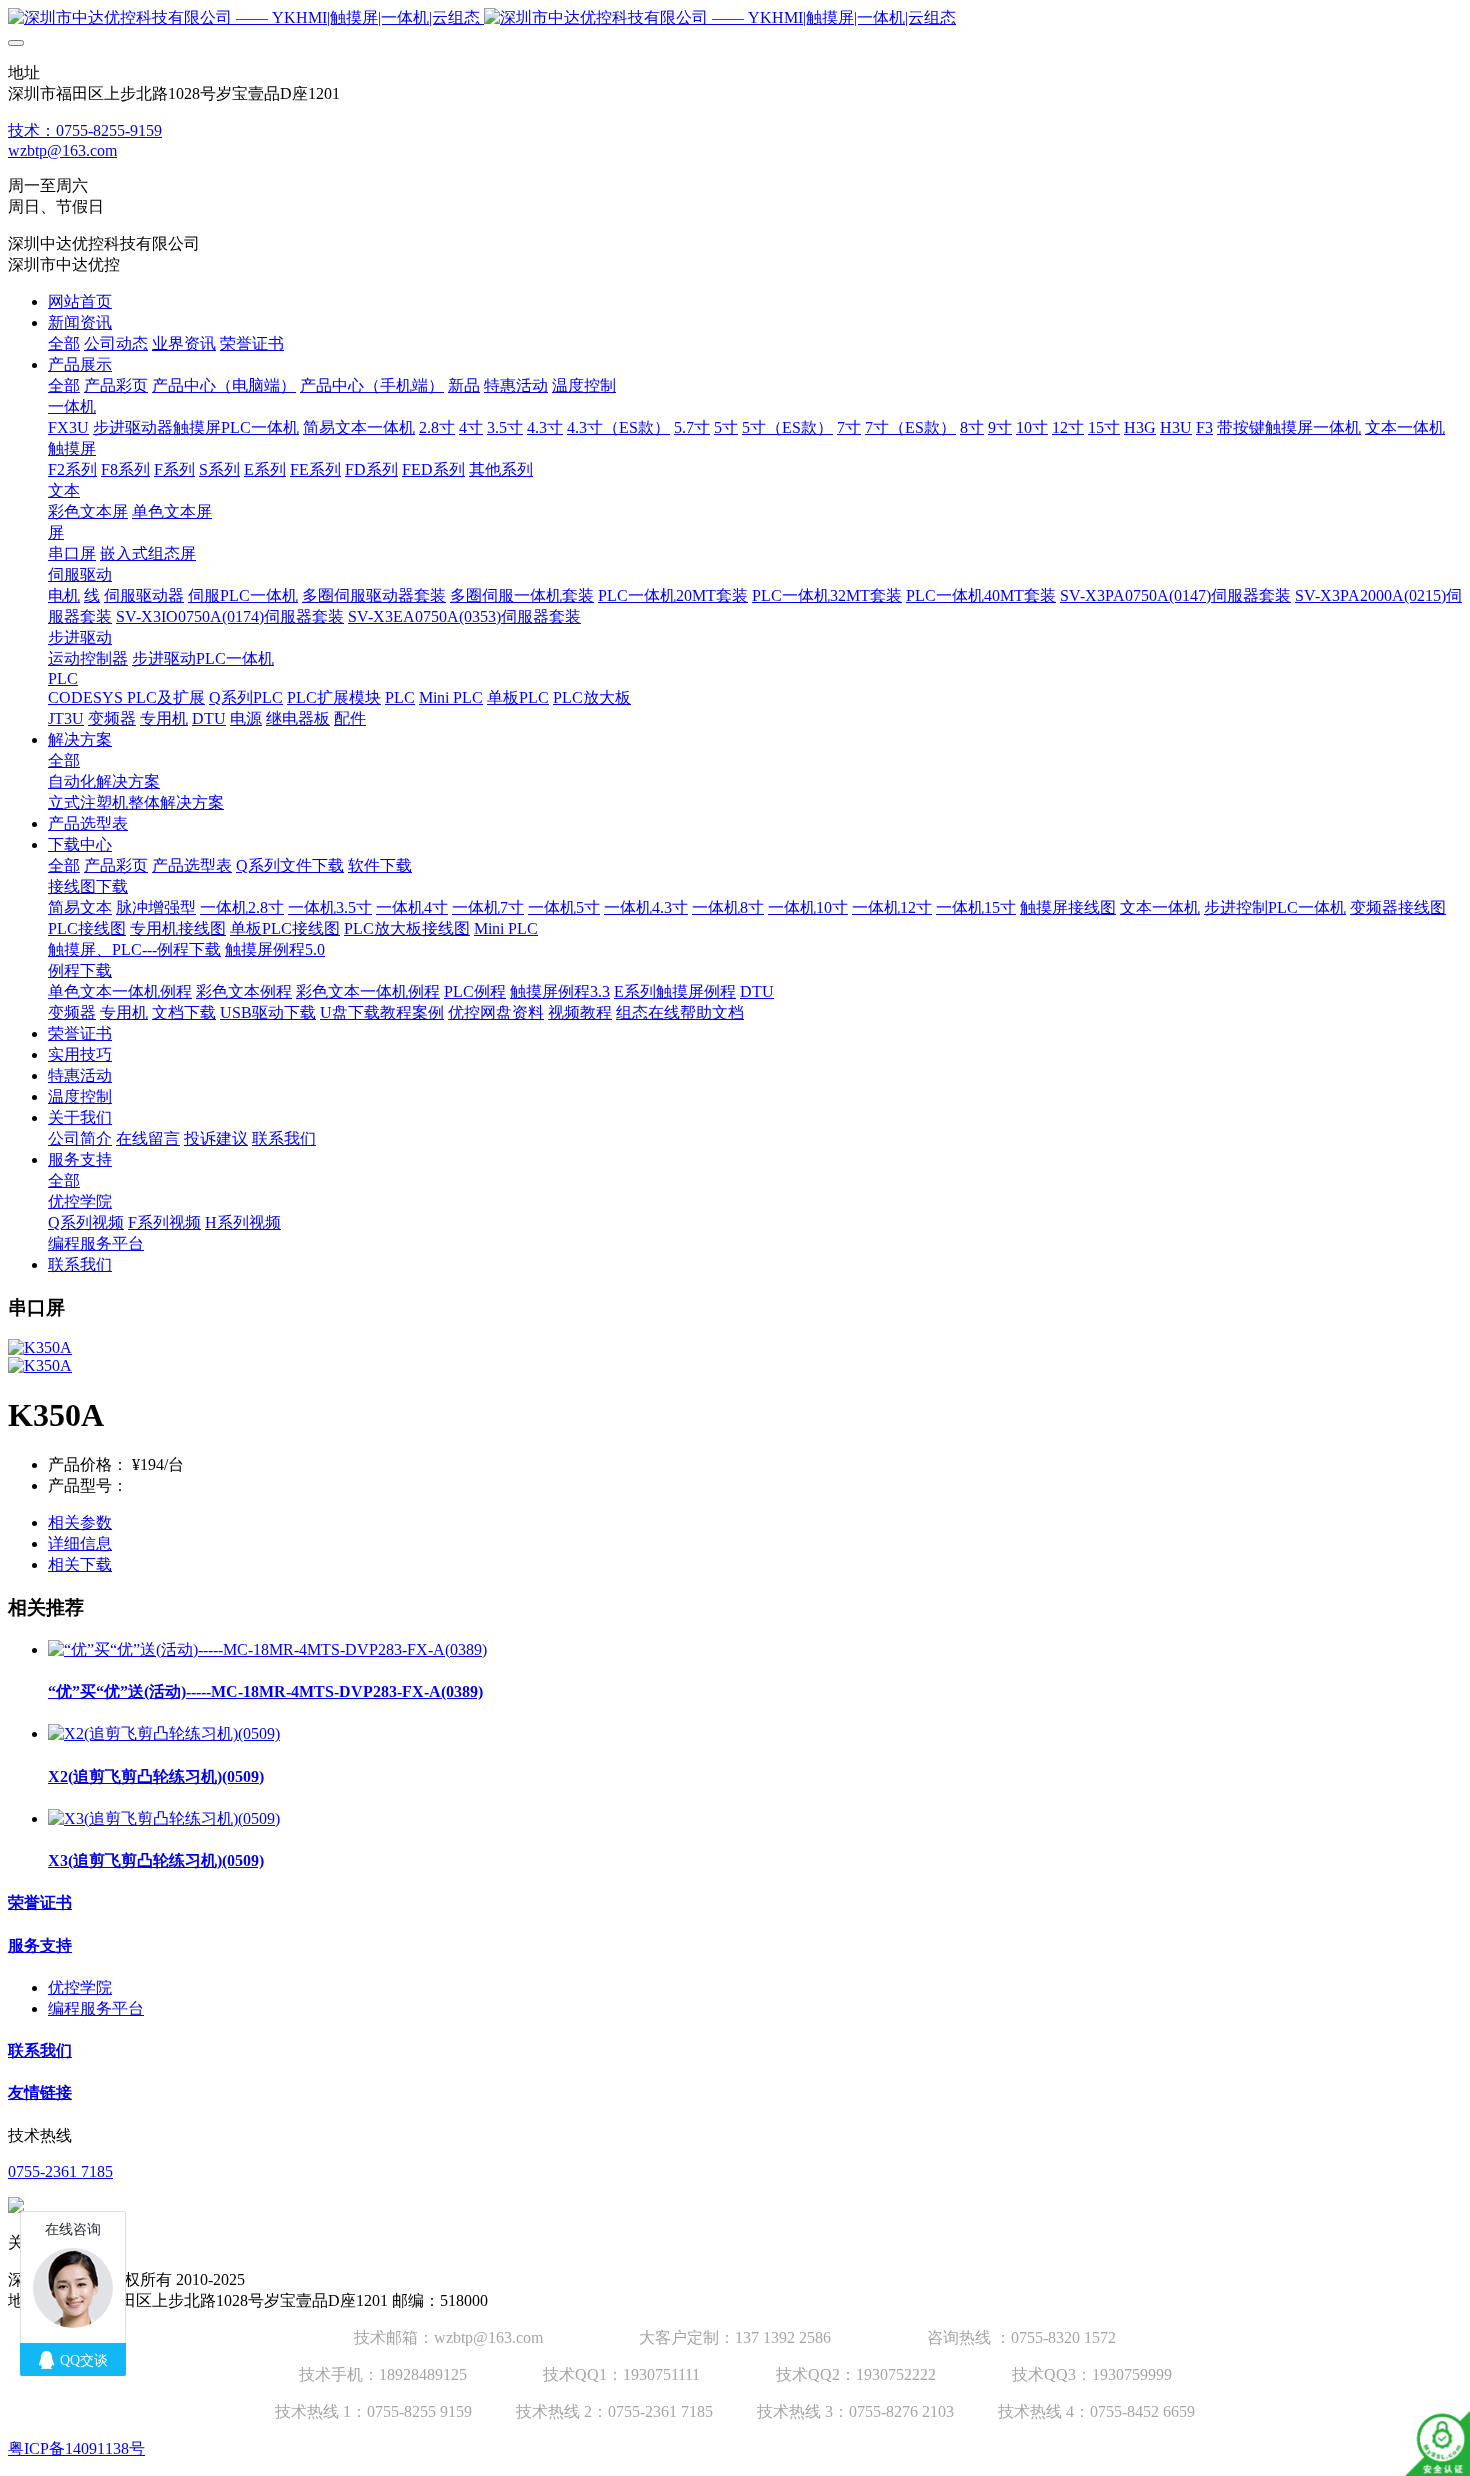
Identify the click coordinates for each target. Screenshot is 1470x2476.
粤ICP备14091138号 (76, 2448)
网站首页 (80, 301)
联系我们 (40, 2050)
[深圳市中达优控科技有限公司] (735, 18)
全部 (64, 343)
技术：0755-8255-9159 (85, 130)
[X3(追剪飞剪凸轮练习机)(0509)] (164, 1818)
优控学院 (80, 1987)
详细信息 (80, 1543)
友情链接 (40, 2092)
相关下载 (80, 1564)
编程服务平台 (96, 2008)
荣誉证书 (40, 1902)
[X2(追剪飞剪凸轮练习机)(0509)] (164, 1733)
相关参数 (80, 1522)
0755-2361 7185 (60, 2171)
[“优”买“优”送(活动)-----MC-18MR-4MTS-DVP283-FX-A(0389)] (267, 1649)
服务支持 (40, 1945)
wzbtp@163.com (62, 150)
